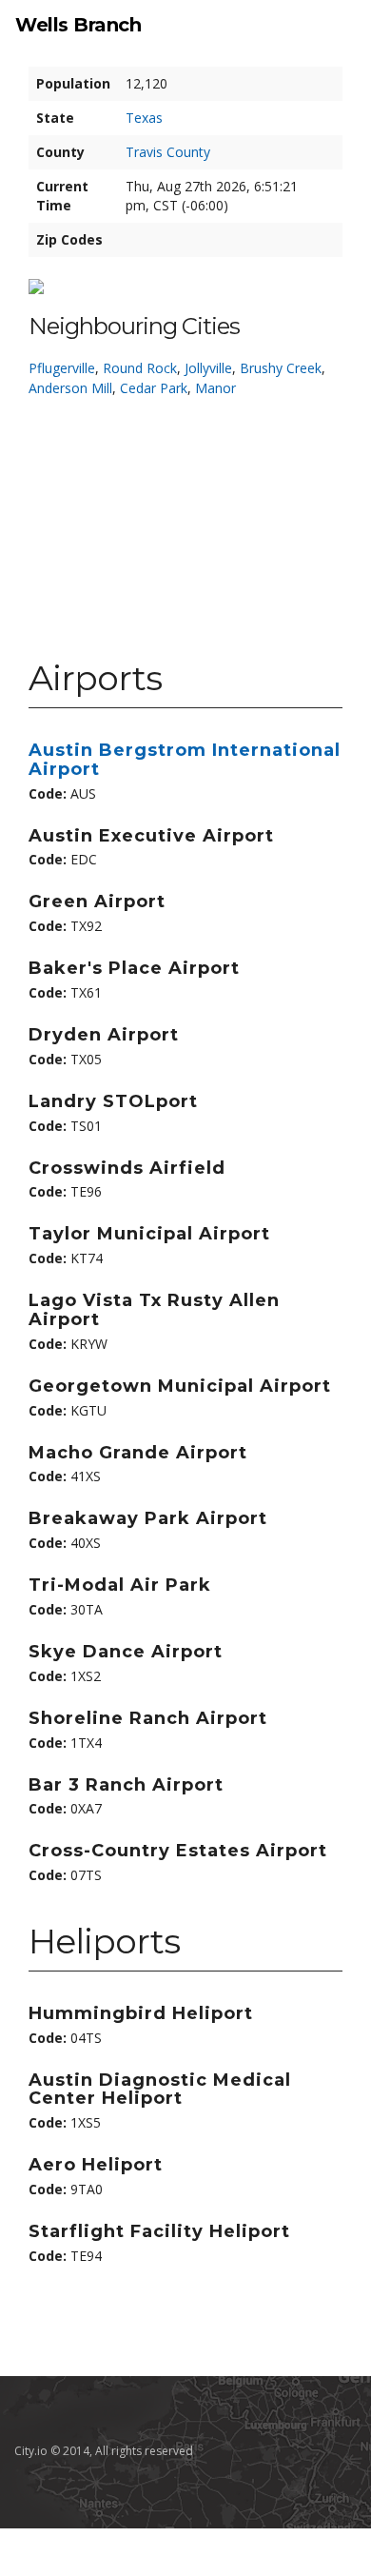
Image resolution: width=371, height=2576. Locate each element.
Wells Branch (78, 25)
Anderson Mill (70, 388)
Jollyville (208, 368)
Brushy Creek (281, 368)
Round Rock (140, 368)
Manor (215, 388)
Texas (144, 118)
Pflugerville (62, 368)
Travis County (168, 152)
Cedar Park (154, 388)
